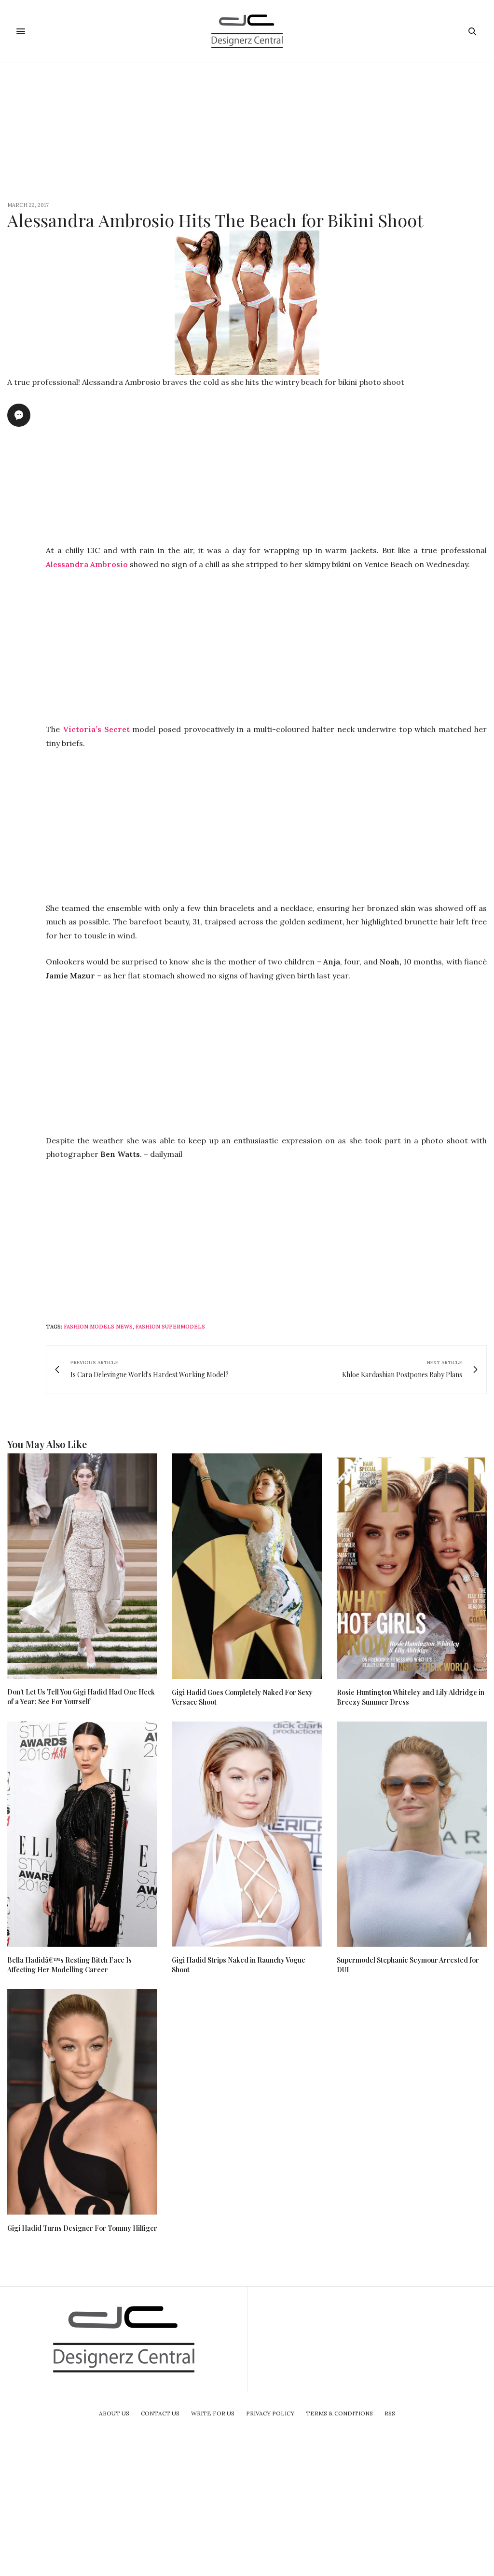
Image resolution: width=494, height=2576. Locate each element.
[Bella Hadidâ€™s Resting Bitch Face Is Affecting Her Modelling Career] (82, 1834)
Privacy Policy (270, 2413)
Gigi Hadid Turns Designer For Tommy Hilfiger (82, 2228)
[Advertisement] (247, 131)
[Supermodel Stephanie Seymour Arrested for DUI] (412, 1834)
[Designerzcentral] (247, 31)
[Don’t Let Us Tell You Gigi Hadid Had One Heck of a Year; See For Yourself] (82, 1566)
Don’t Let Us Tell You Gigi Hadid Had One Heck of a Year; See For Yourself (81, 1697)
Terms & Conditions (339, 2413)
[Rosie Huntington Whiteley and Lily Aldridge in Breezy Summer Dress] (412, 1566)
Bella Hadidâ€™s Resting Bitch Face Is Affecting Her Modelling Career (69, 1965)
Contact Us (160, 2413)
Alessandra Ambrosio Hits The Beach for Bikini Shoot (215, 220)
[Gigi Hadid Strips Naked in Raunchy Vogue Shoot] (247, 1834)
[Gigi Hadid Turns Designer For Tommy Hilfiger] (82, 2102)
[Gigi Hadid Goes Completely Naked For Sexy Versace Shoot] (247, 1566)
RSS (390, 2413)
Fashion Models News (98, 1327)
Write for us (213, 2413)
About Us (114, 2413)
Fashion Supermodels (170, 1327)
